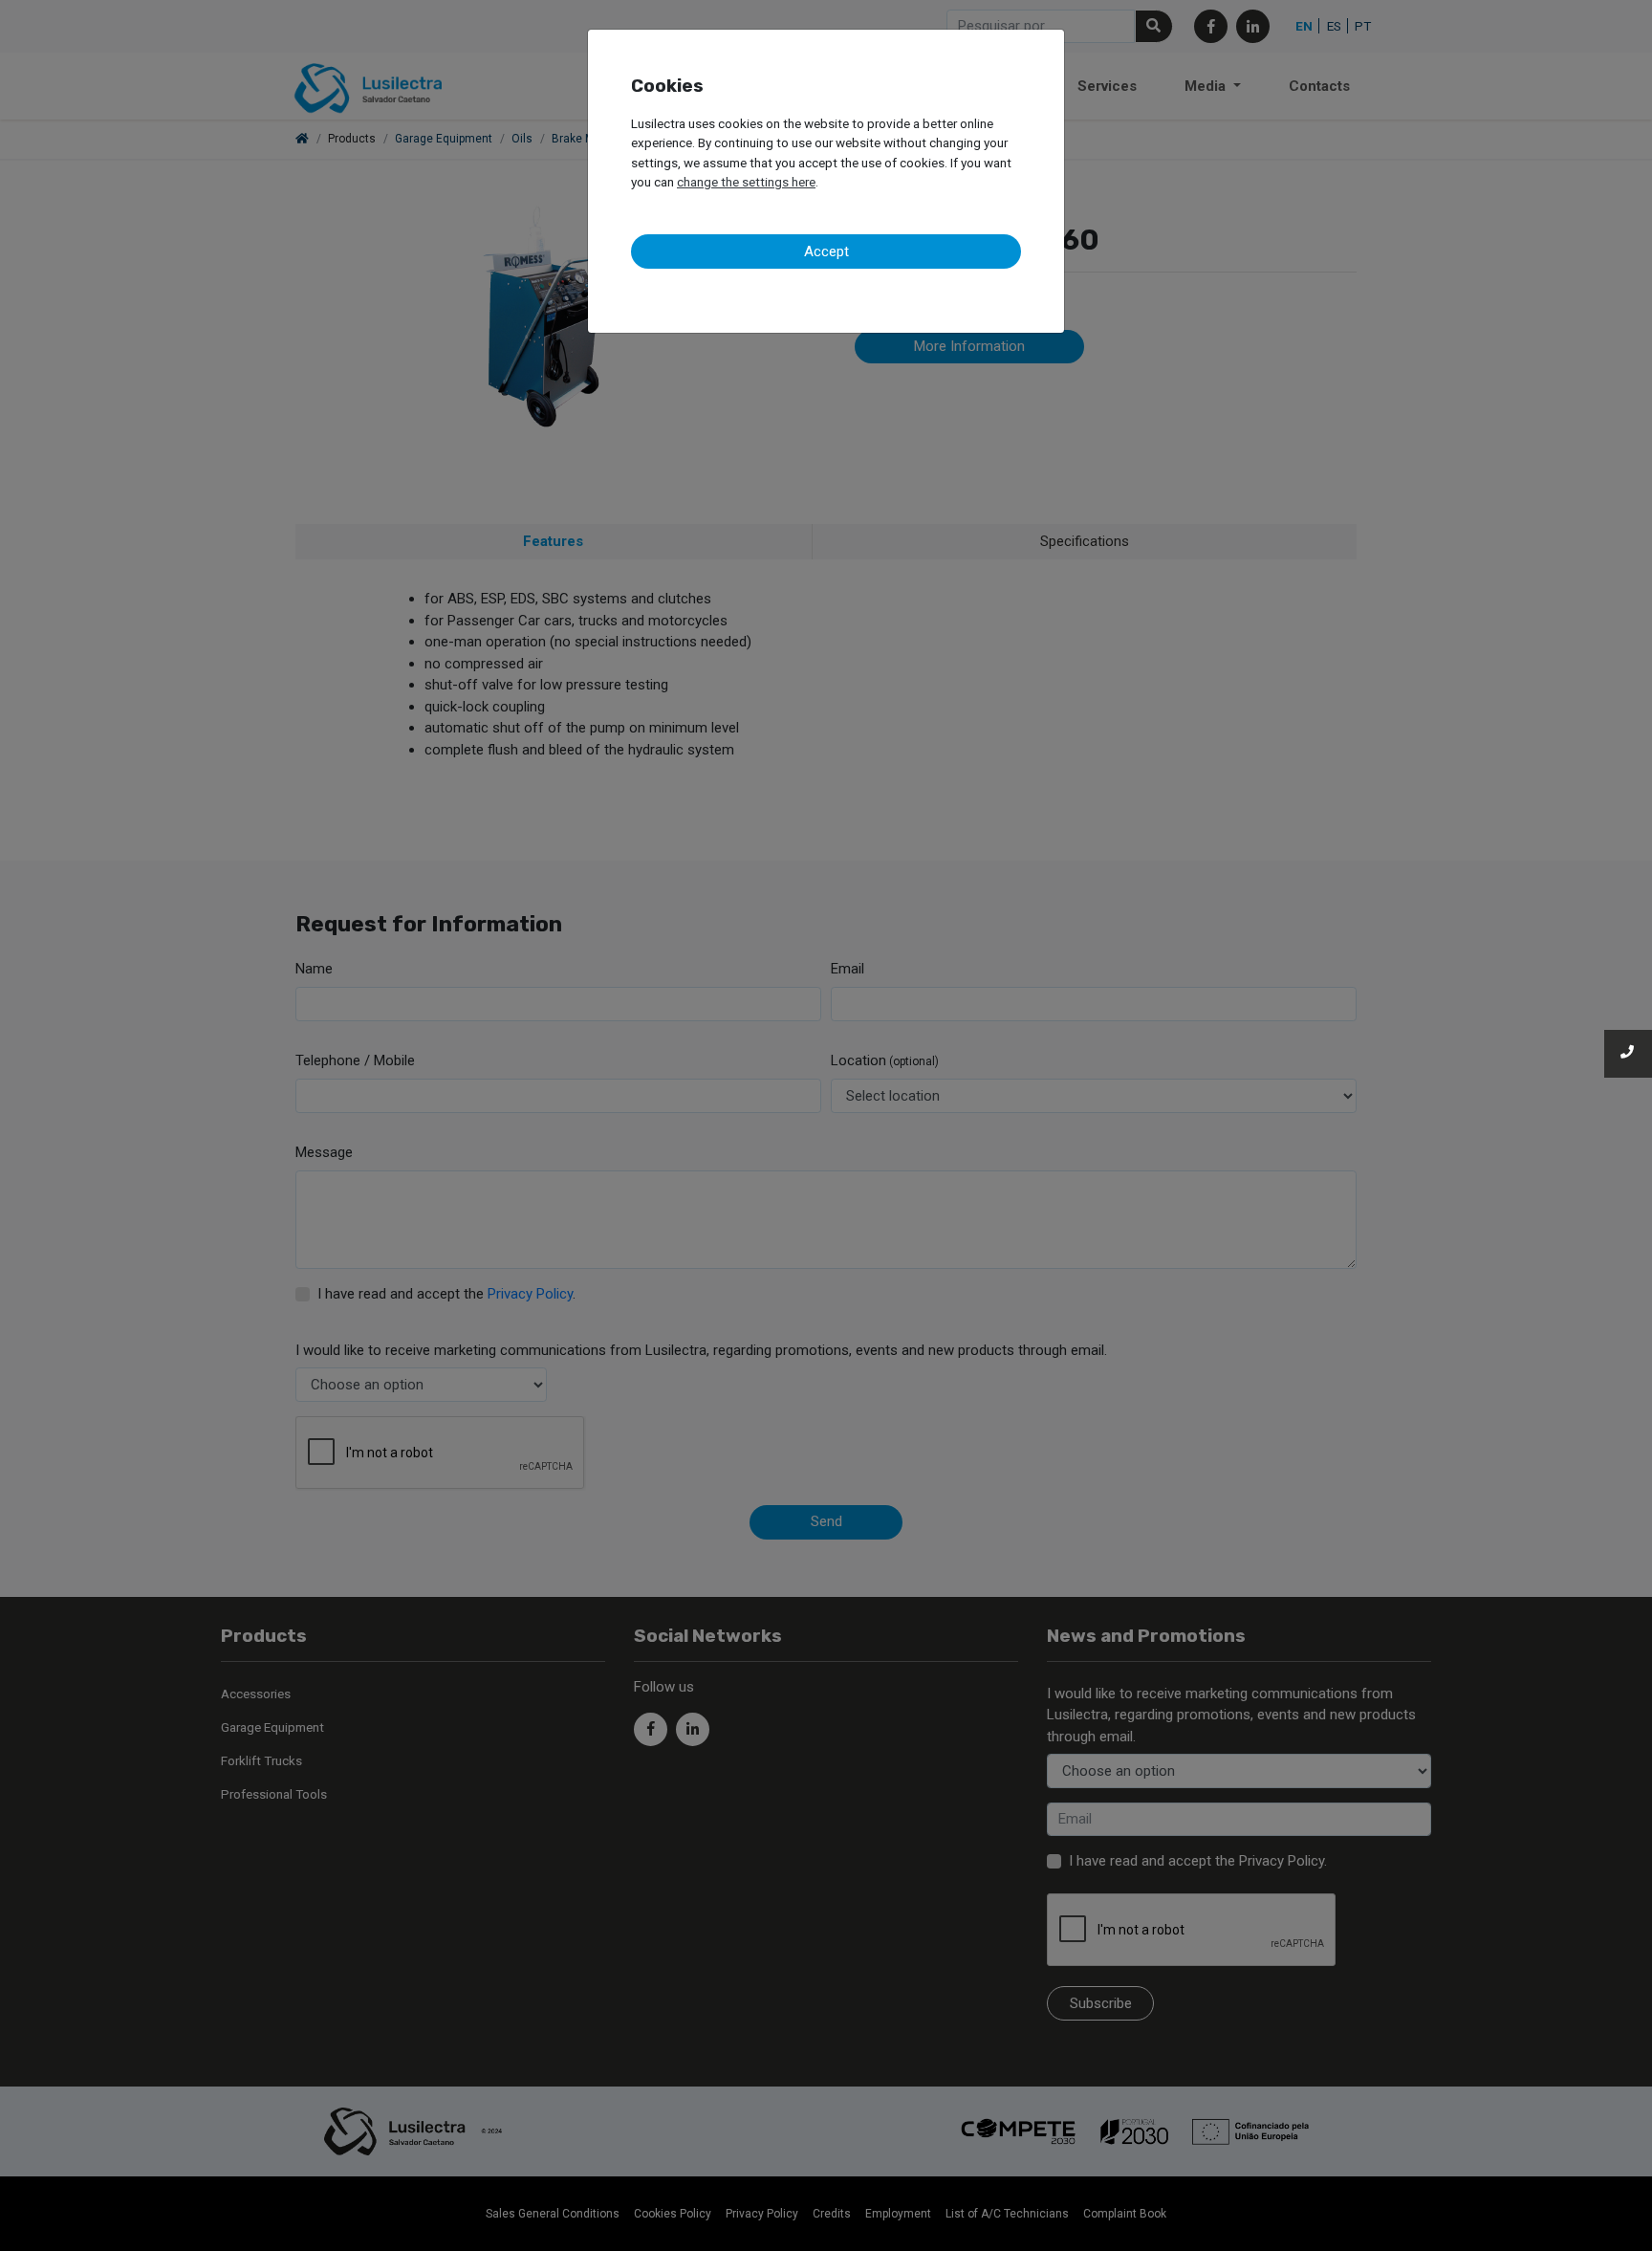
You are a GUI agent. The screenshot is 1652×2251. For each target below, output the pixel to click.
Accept (826, 251)
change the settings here (746, 182)
